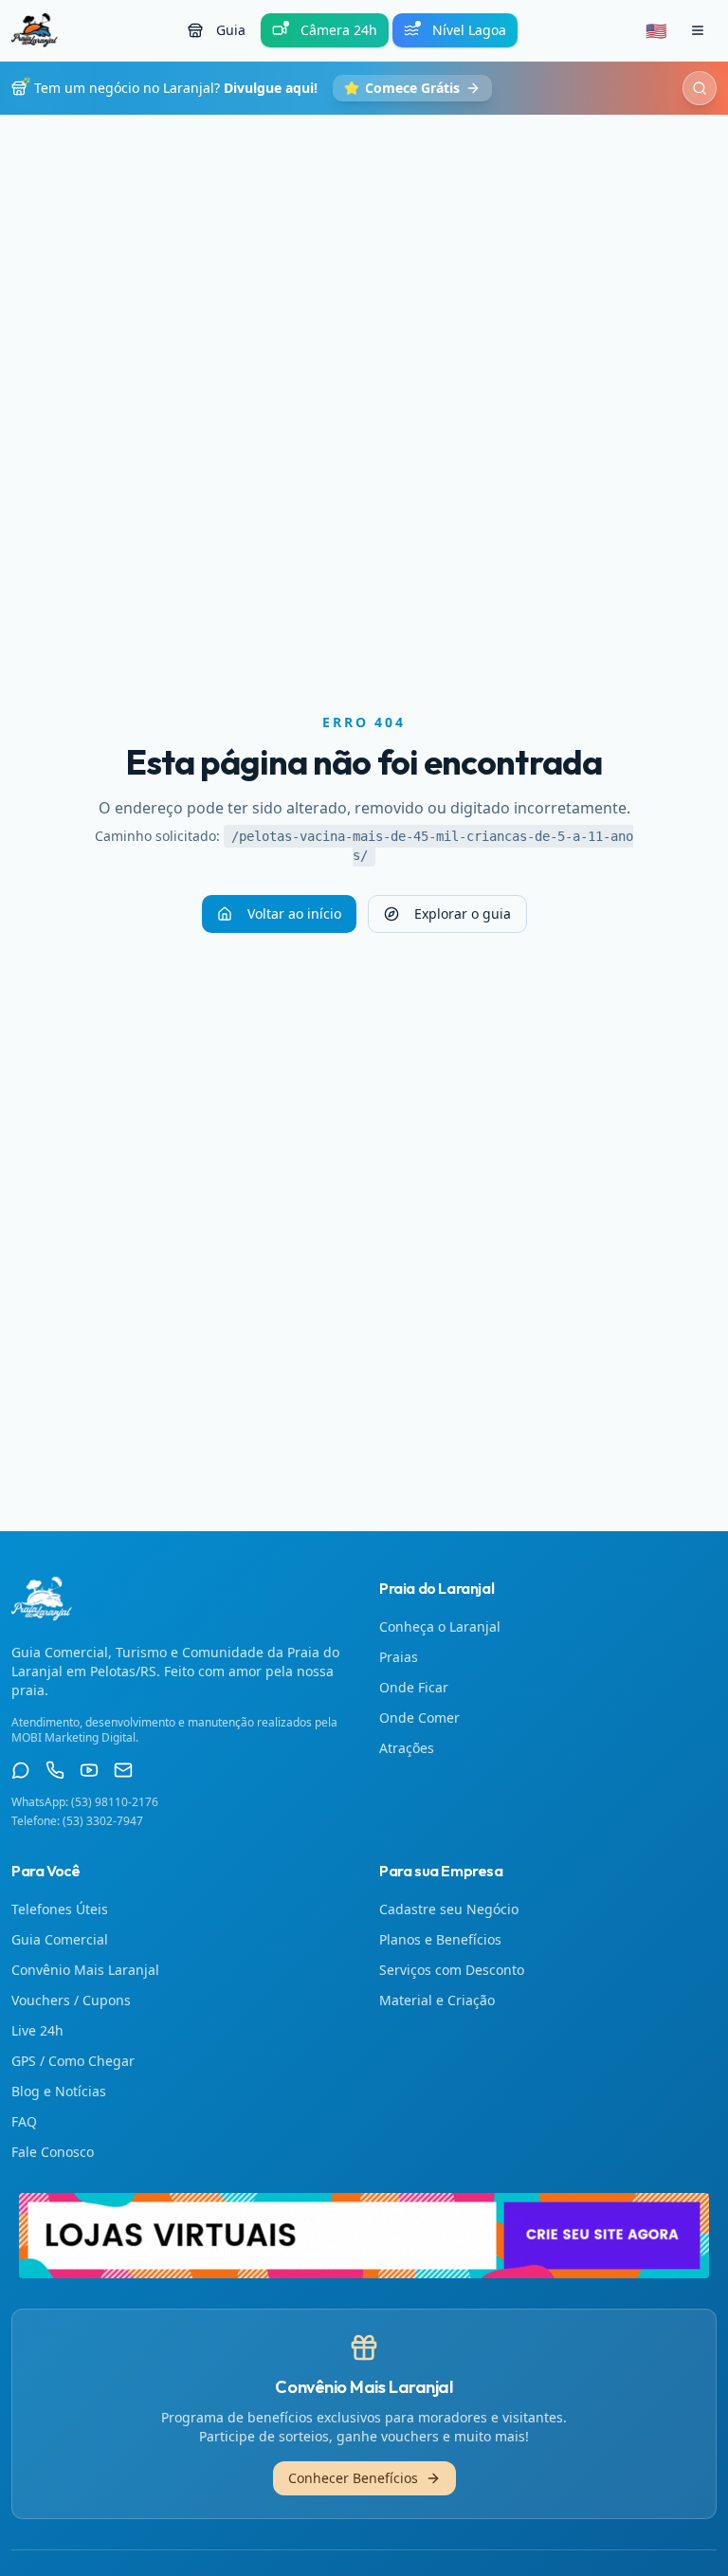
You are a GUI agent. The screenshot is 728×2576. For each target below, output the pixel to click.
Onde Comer (419, 1717)
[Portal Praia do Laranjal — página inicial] (35, 30)
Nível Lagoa (469, 30)
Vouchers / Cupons (71, 2000)
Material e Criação (437, 2000)
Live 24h (37, 2030)
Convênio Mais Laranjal (85, 1970)
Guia (231, 30)
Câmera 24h (339, 30)
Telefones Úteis (60, 1909)
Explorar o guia (463, 913)
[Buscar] (700, 88)
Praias (399, 1657)
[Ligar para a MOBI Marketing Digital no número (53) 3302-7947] (55, 1770)
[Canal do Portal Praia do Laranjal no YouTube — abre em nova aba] (89, 1770)
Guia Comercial (60, 1939)
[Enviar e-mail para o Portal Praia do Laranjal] (123, 1770)
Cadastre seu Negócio (449, 1909)
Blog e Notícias (59, 2091)
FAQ (24, 2121)
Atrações (407, 1748)
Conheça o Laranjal (440, 1626)
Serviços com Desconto (452, 1970)
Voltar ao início (294, 913)
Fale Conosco (53, 2152)
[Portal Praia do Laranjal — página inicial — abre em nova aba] (364, 2236)
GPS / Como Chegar (73, 2061)
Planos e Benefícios (440, 1939)
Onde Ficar (414, 1687)
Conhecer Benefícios (353, 2478)
